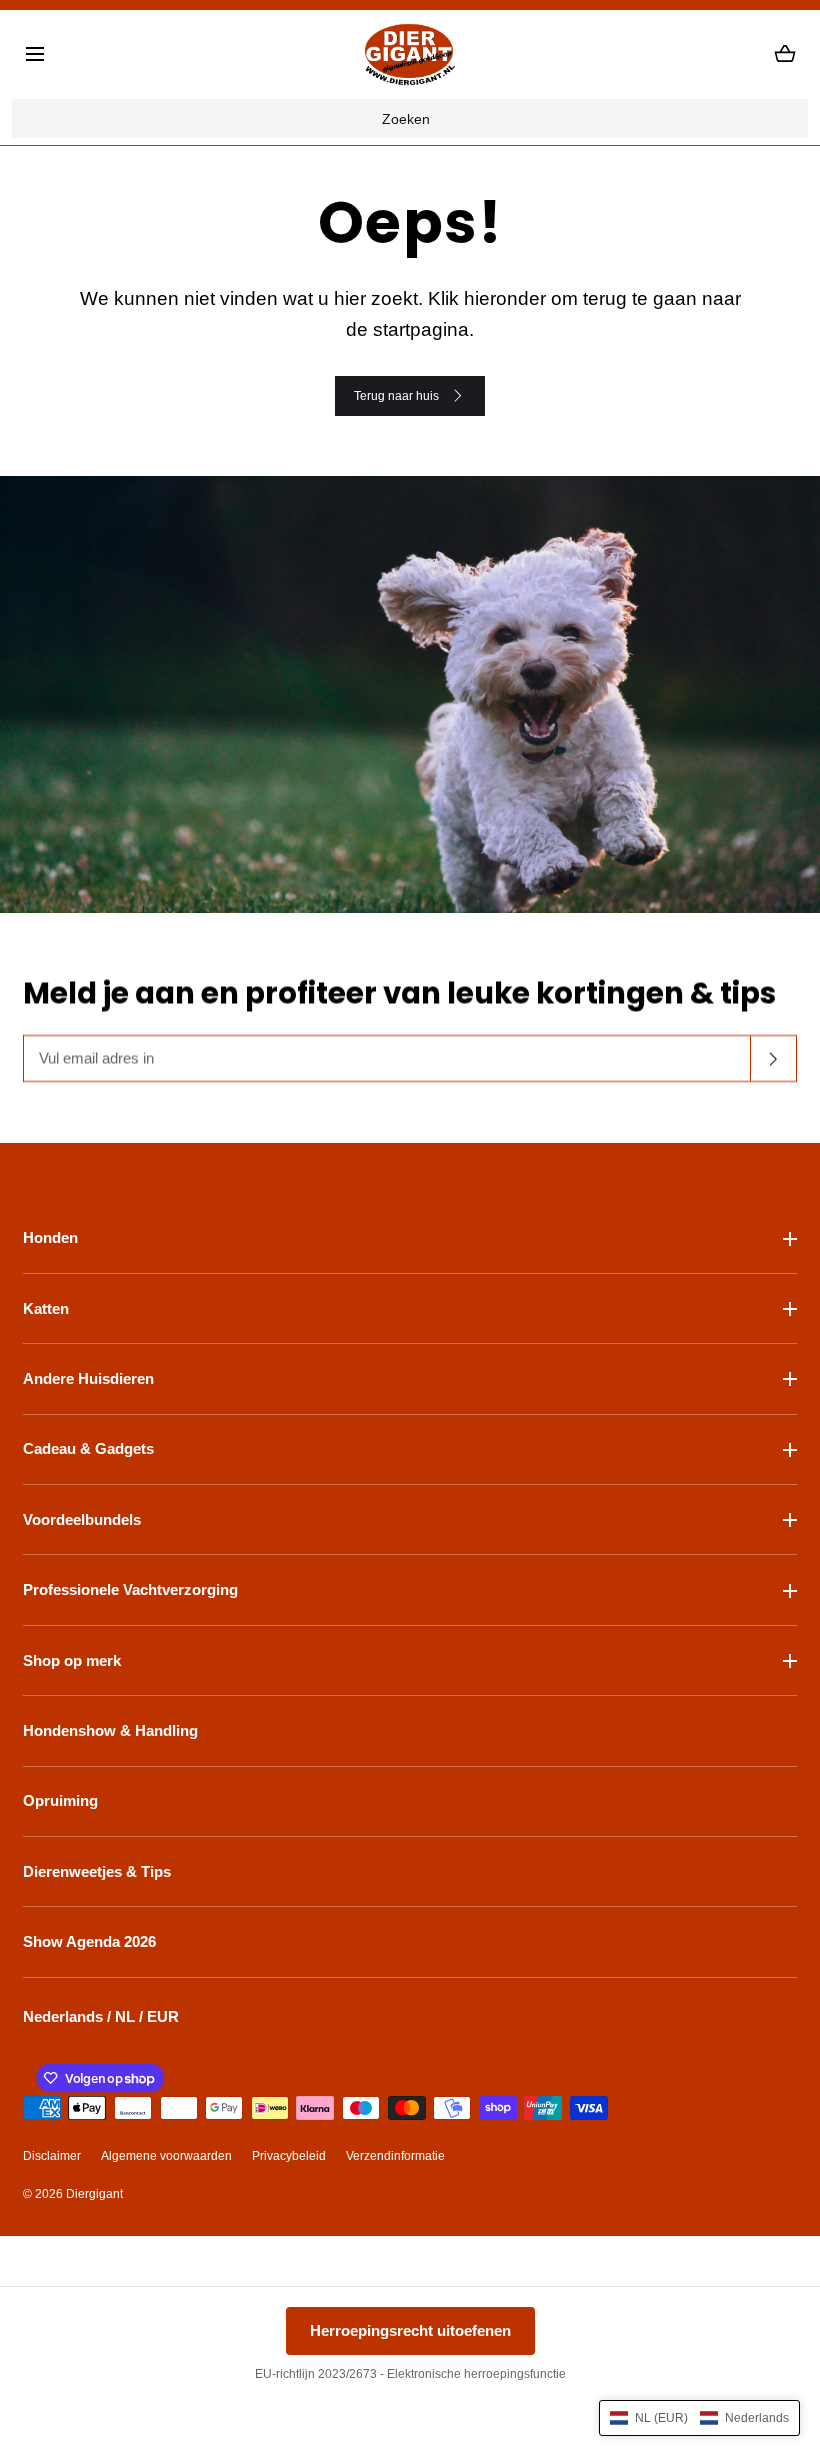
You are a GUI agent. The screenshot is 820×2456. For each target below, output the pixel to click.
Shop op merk (72, 1660)
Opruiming (60, 1800)
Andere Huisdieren (88, 1378)
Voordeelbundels (82, 1519)
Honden (50, 1237)
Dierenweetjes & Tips (97, 1871)
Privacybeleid (289, 2156)
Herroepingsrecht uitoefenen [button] (410, 2330)
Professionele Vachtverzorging (130, 1589)
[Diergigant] (410, 54)
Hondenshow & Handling (110, 1730)
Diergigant (94, 2194)
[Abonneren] (774, 1058)
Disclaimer (52, 2156)
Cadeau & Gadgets (88, 1448)
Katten (46, 1308)
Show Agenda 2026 (89, 1941)
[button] (35, 54)
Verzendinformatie (395, 2156)
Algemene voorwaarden (166, 2156)
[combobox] (409, 119)
